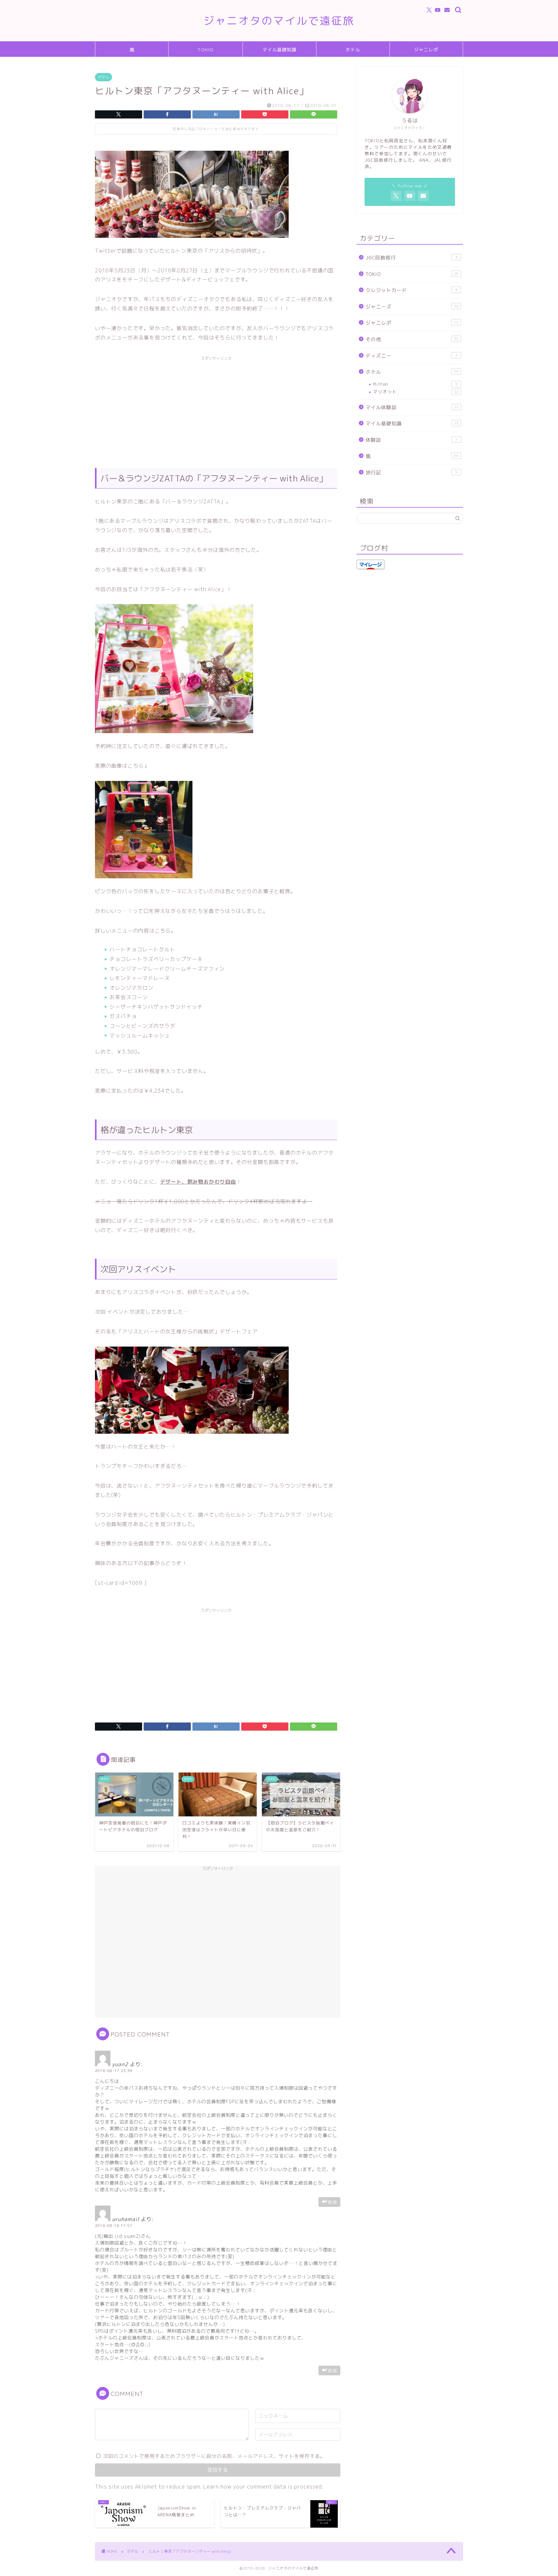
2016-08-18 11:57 (114, 2226)
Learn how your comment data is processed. (263, 2487)
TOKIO (206, 50)
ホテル (353, 50)
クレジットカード (412, 290)
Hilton (415, 384)
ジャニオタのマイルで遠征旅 (279, 20)
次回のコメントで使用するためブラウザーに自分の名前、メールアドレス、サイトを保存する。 (214, 2456)
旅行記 (412, 473)
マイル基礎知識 (279, 50)
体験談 (412, 440)
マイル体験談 (412, 407)
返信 (333, 2202)
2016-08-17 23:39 (114, 2071)
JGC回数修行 (412, 258)
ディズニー (412, 356)
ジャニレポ (426, 50)
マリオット (416, 392)
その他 (412, 339)
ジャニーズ (412, 307)
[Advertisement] (216, 409)
